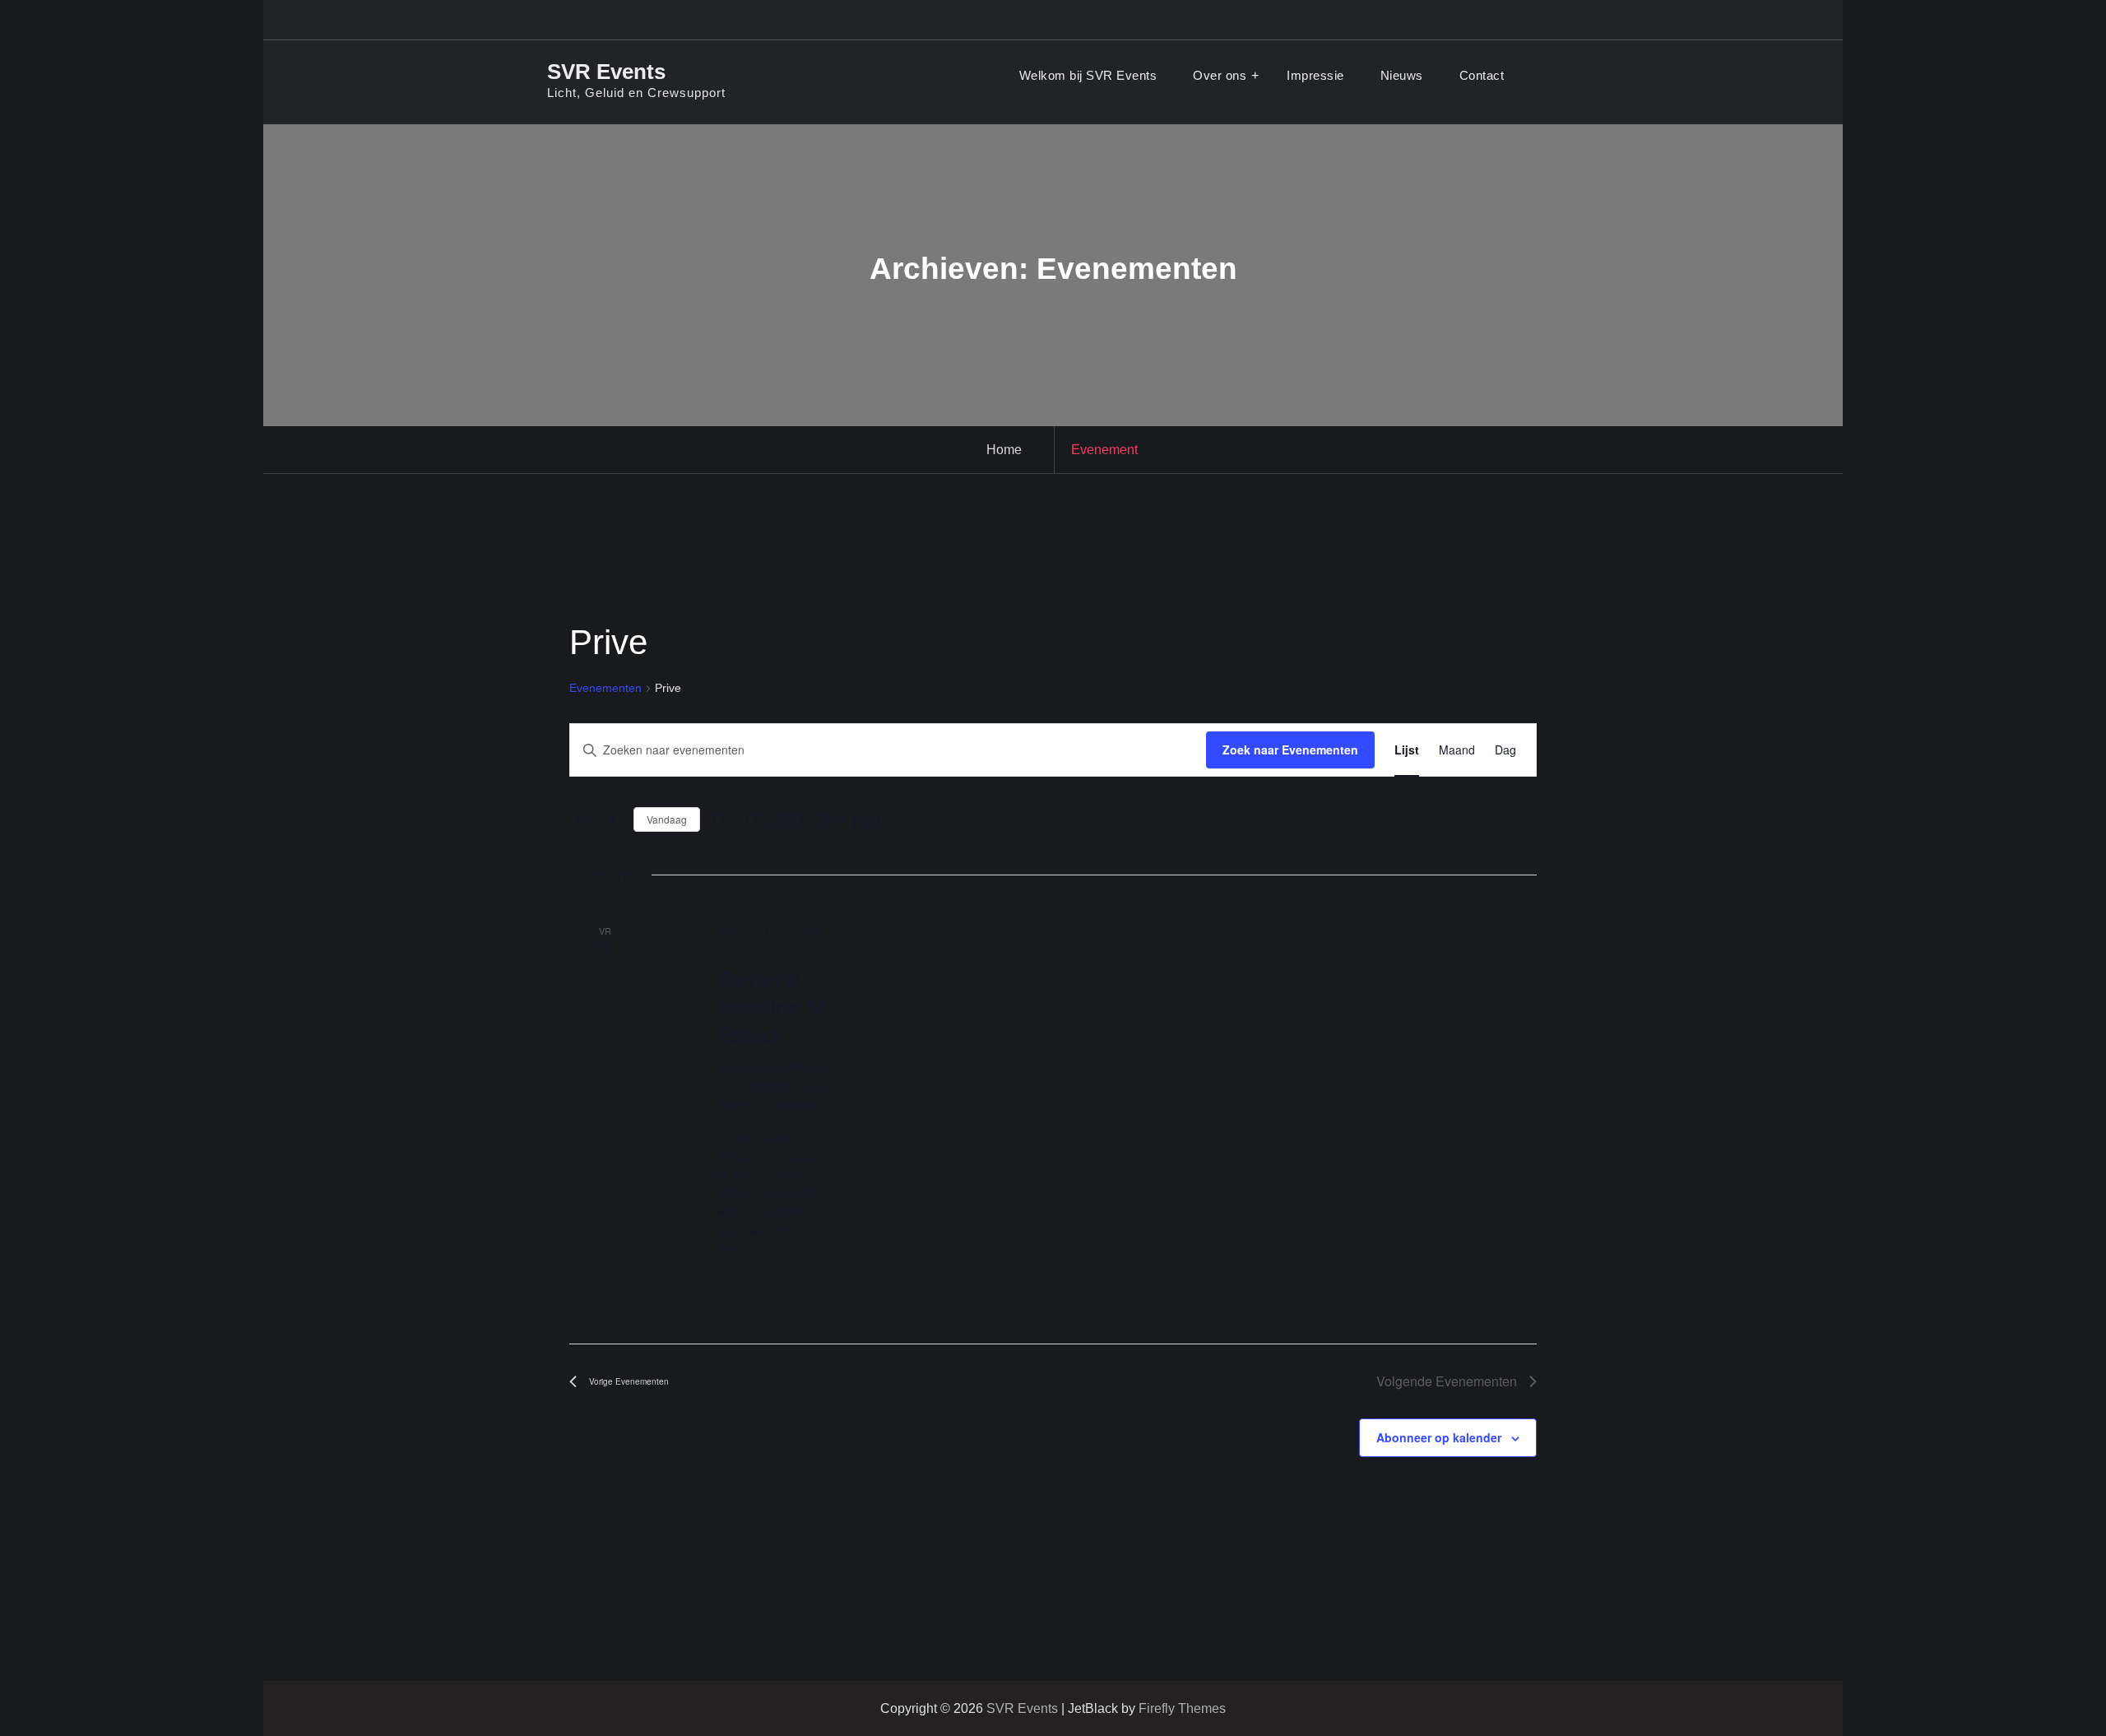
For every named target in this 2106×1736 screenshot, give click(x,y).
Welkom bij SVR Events (1088, 75)
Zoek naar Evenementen (1290, 750)
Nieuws (1402, 75)
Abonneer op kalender (1439, 1437)
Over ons (1220, 75)
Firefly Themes (1182, 1708)
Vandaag (667, 819)
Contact (1482, 75)
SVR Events (606, 72)
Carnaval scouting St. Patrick (775, 1006)
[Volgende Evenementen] (611, 819)
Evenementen (605, 688)
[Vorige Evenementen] (579, 819)
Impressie (1315, 75)
